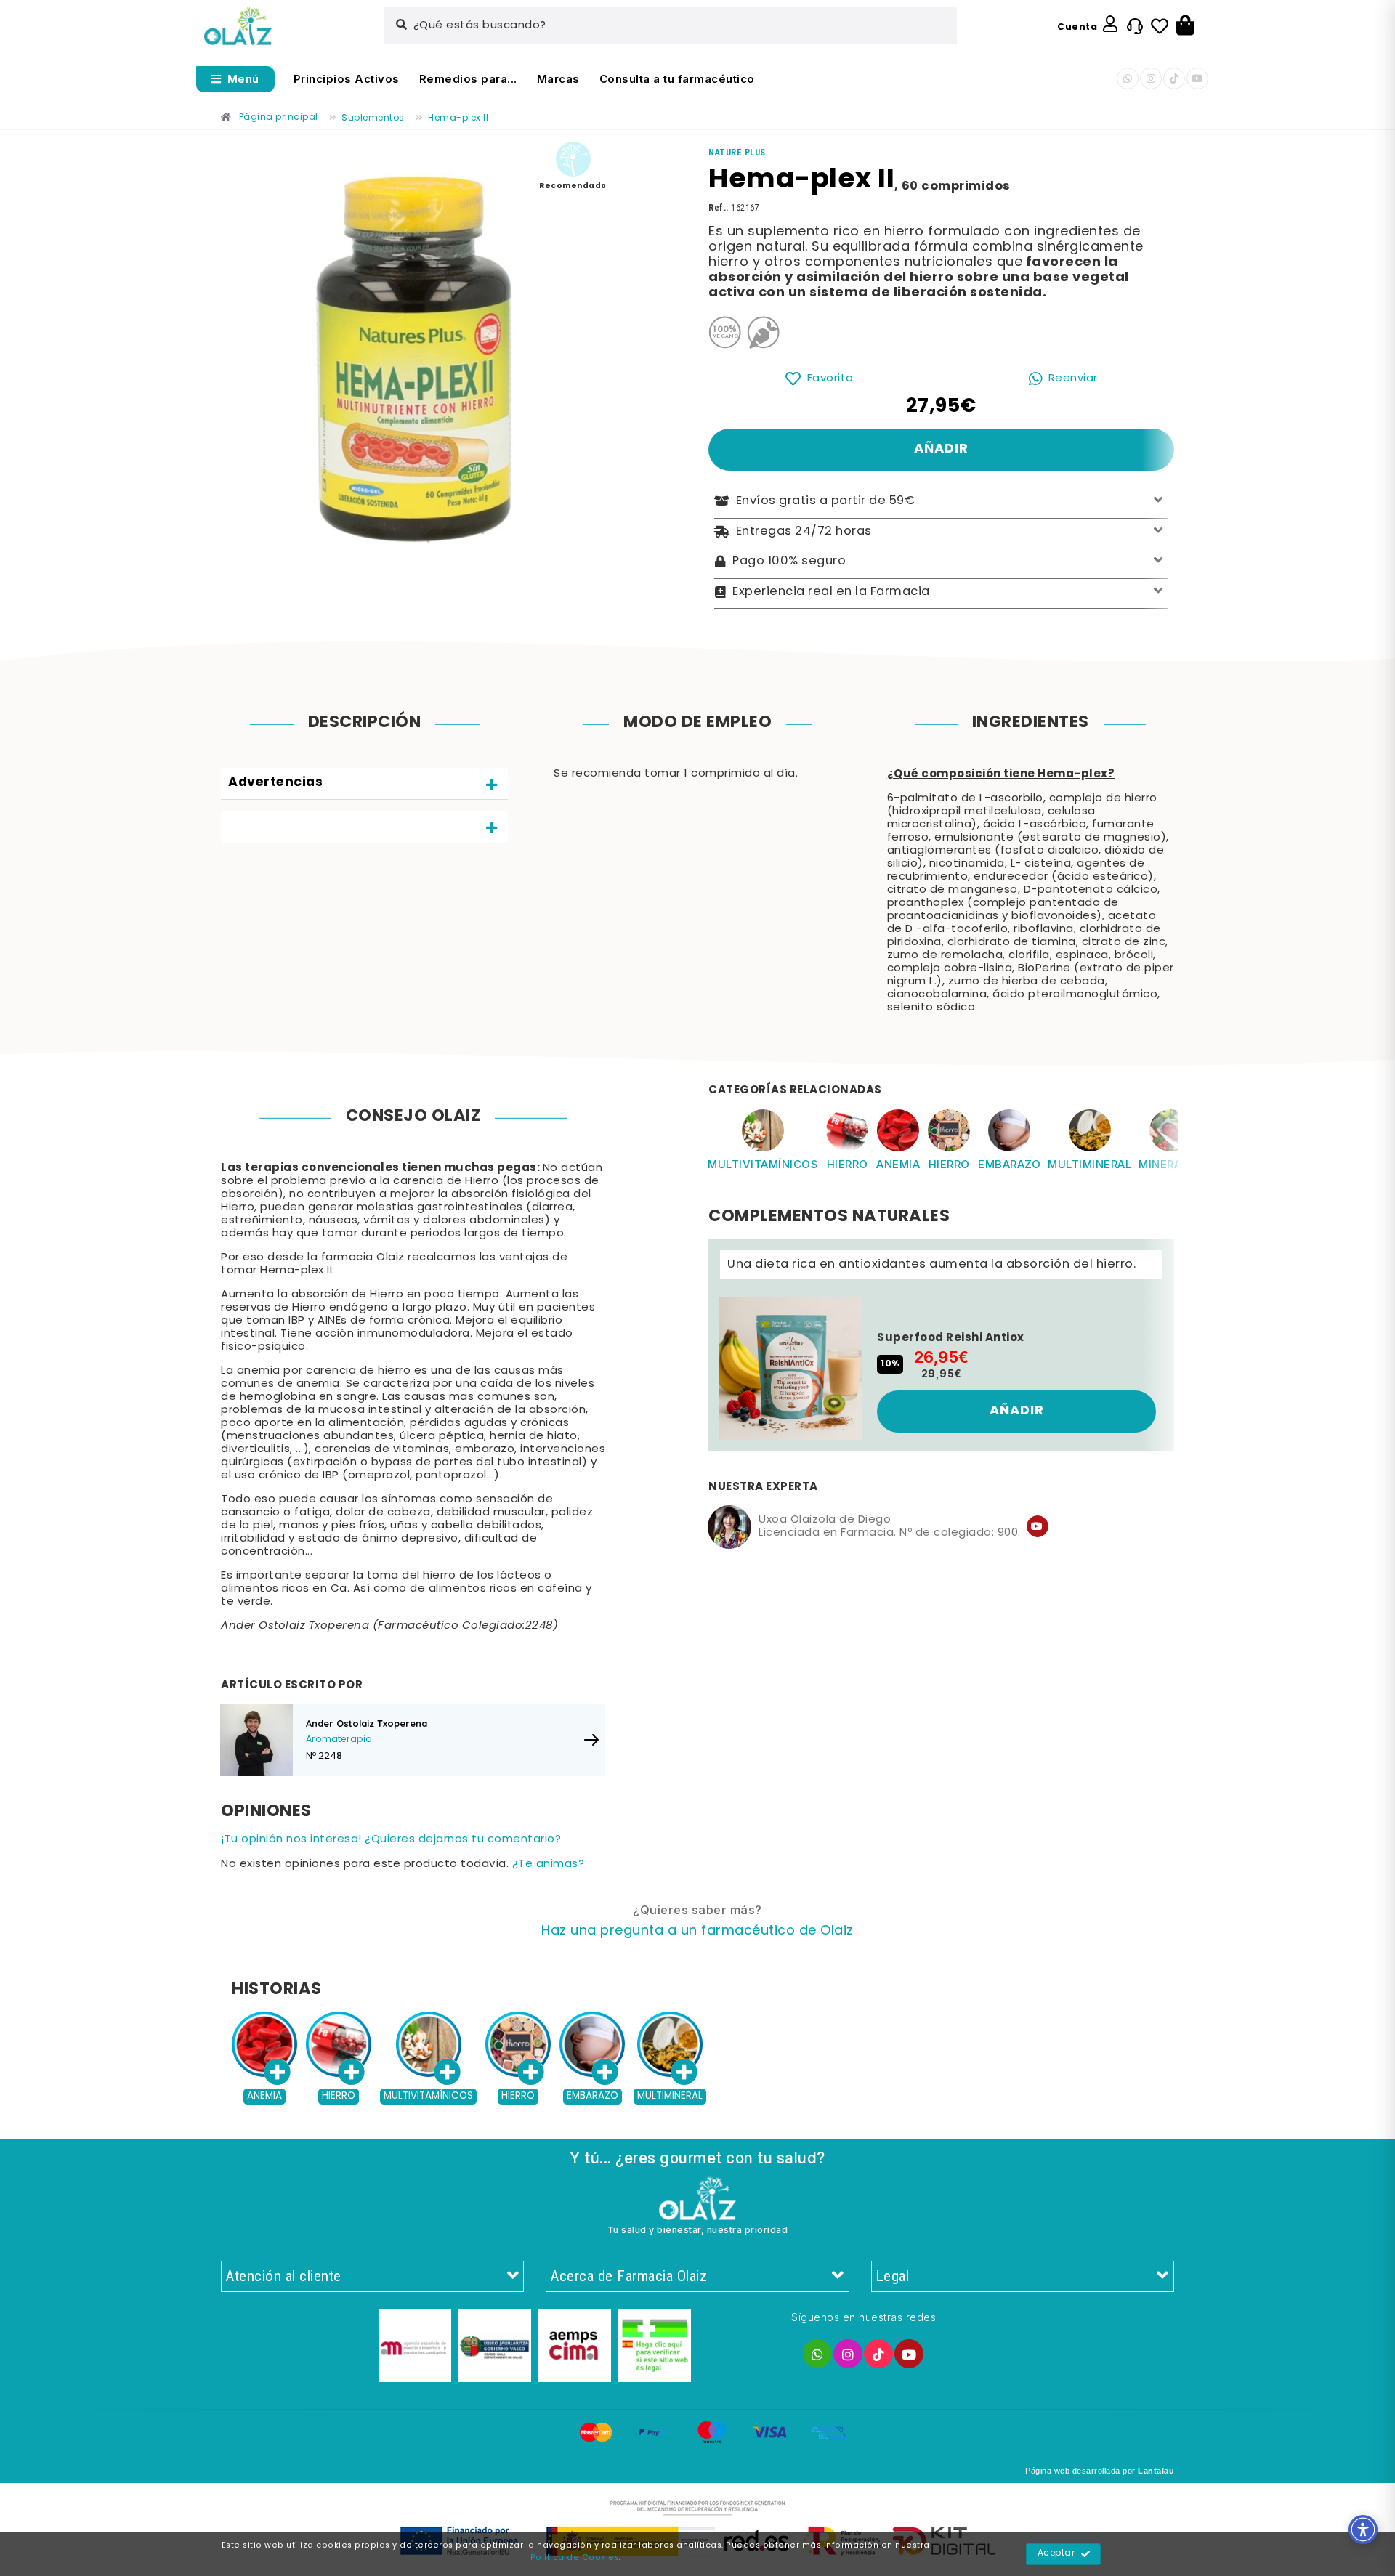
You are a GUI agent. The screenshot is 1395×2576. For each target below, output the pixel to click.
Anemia (898, 1164)
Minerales (1170, 1164)
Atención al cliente (283, 2276)
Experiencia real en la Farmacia (831, 592)
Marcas (558, 79)
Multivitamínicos (763, 1164)
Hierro (848, 1164)
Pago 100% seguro (789, 562)
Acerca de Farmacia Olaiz (628, 2276)
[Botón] (1185, 26)
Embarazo (1009, 1164)
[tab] (364, 784)
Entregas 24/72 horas (804, 532)
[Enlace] (238, 27)
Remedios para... (468, 79)
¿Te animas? (549, 1864)
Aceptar (1056, 2553)
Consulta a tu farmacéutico (677, 79)
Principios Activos (347, 79)
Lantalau (1156, 2471)
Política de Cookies (575, 2558)
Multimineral (1089, 1164)
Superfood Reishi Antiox (951, 1338)
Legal (893, 2276)
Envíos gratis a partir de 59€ (826, 501)
